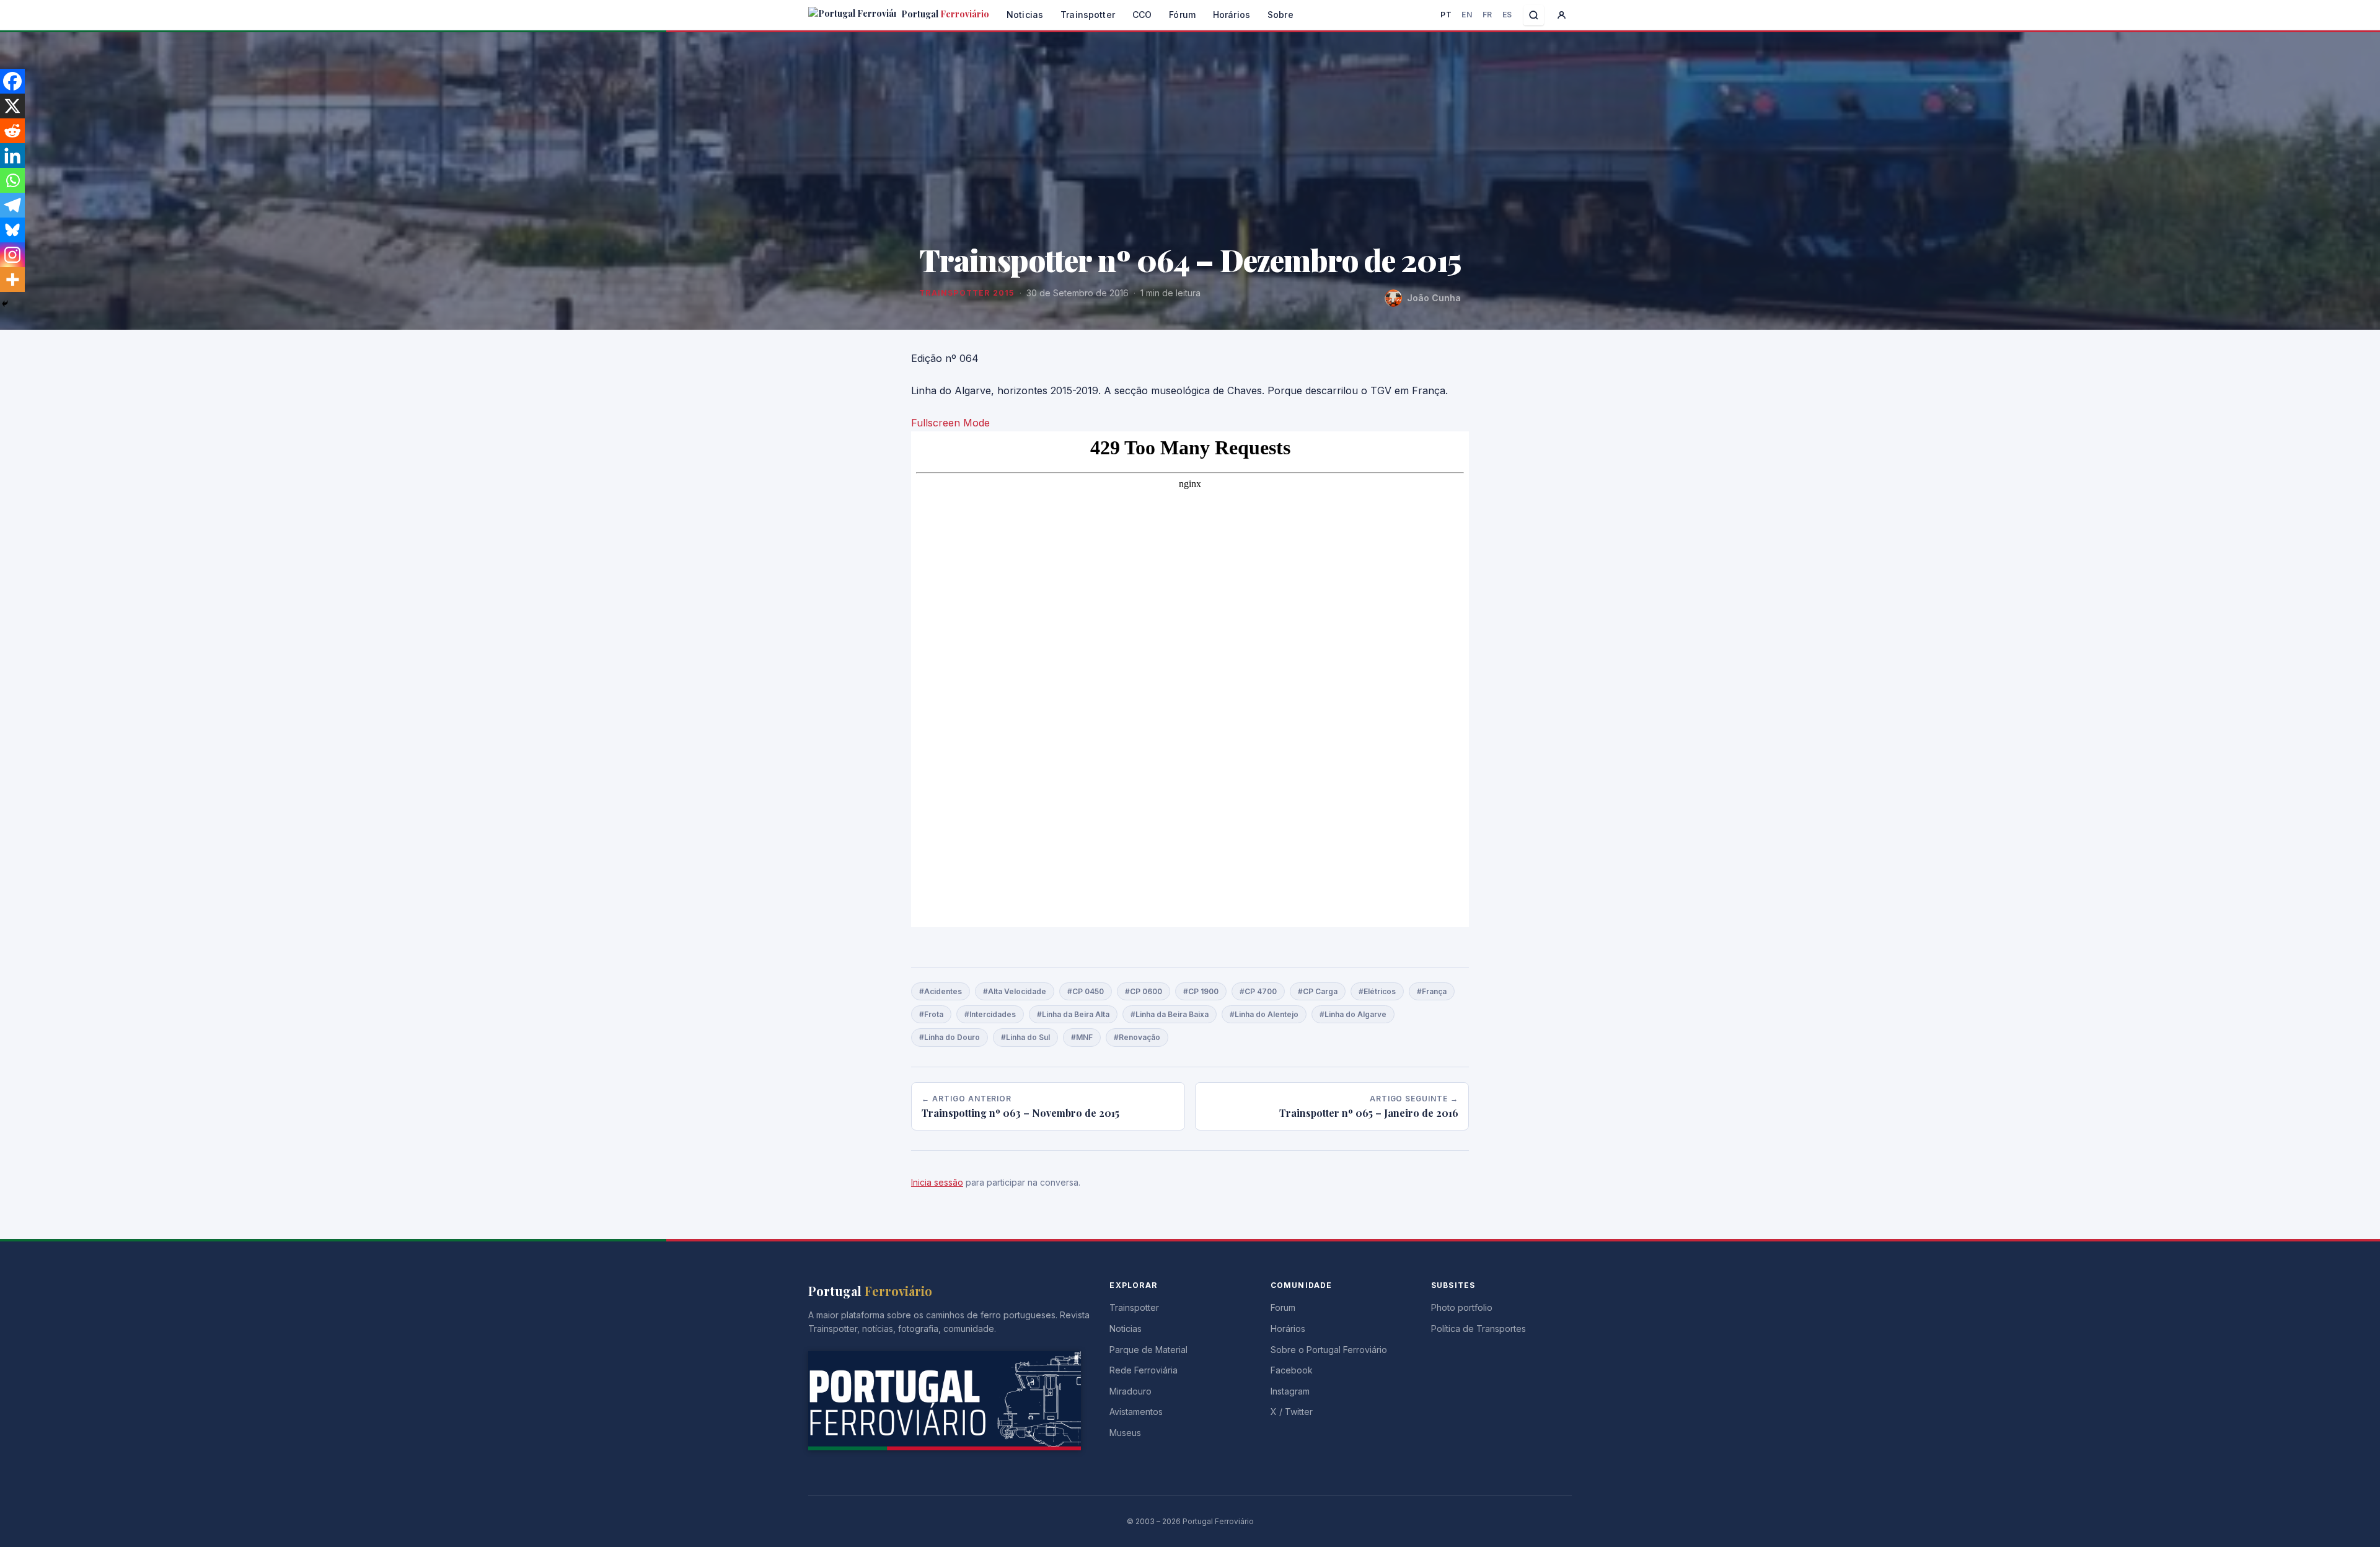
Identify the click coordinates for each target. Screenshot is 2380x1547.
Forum (1283, 1307)
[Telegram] (12, 205)
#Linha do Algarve (1353, 1014)
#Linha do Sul (1025, 1037)
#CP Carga (1318, 991)
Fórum (1182, 15)
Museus (1125, 1433)
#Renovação (1137, 1037)
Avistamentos (1136, 1412)
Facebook (1292, 1370)
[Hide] (5, 304)
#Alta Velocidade (1015, 991)
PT (1446, 15)
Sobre (1280, 15)
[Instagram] (12, 255)
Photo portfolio (1462, 1307)
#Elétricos (1377, 991)
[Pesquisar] (1534, 15)
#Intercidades (990, 1014)
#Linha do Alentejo (1264, 1014)
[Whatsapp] (12, 180)
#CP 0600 (1144, 991)
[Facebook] (12, 81)
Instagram (1290, 1391)
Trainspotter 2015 (967, 293)
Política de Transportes (1479, 1329)
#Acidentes (941, 991)
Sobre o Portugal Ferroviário (1329, 1350)
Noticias (1025, 15)
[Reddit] (12, 131)
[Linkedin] (12, 156)
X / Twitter (1292, 1412)
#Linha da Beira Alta (1073, 1014)
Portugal (944, 14)
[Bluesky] (12, 230)
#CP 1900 (1201, 991)
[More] (12, 280)
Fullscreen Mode (950, 423)
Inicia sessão (937, 1182)
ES (1507, 15)
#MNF (1082, 1037)
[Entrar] (1562, 15)
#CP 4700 (1258, 991)
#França (1432, 991)
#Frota (931, 1014)
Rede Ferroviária (1144, 1370)
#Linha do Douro (950, 1037)
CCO (1142, 15)
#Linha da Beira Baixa (1170, 1014)
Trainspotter (1088, 15)
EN (1467, 15)
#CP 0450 (1086, 991)
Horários (1232, 15)
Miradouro (1130, 1391)
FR (1487, 15)
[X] (12, 106)
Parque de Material (1148, 1350)
